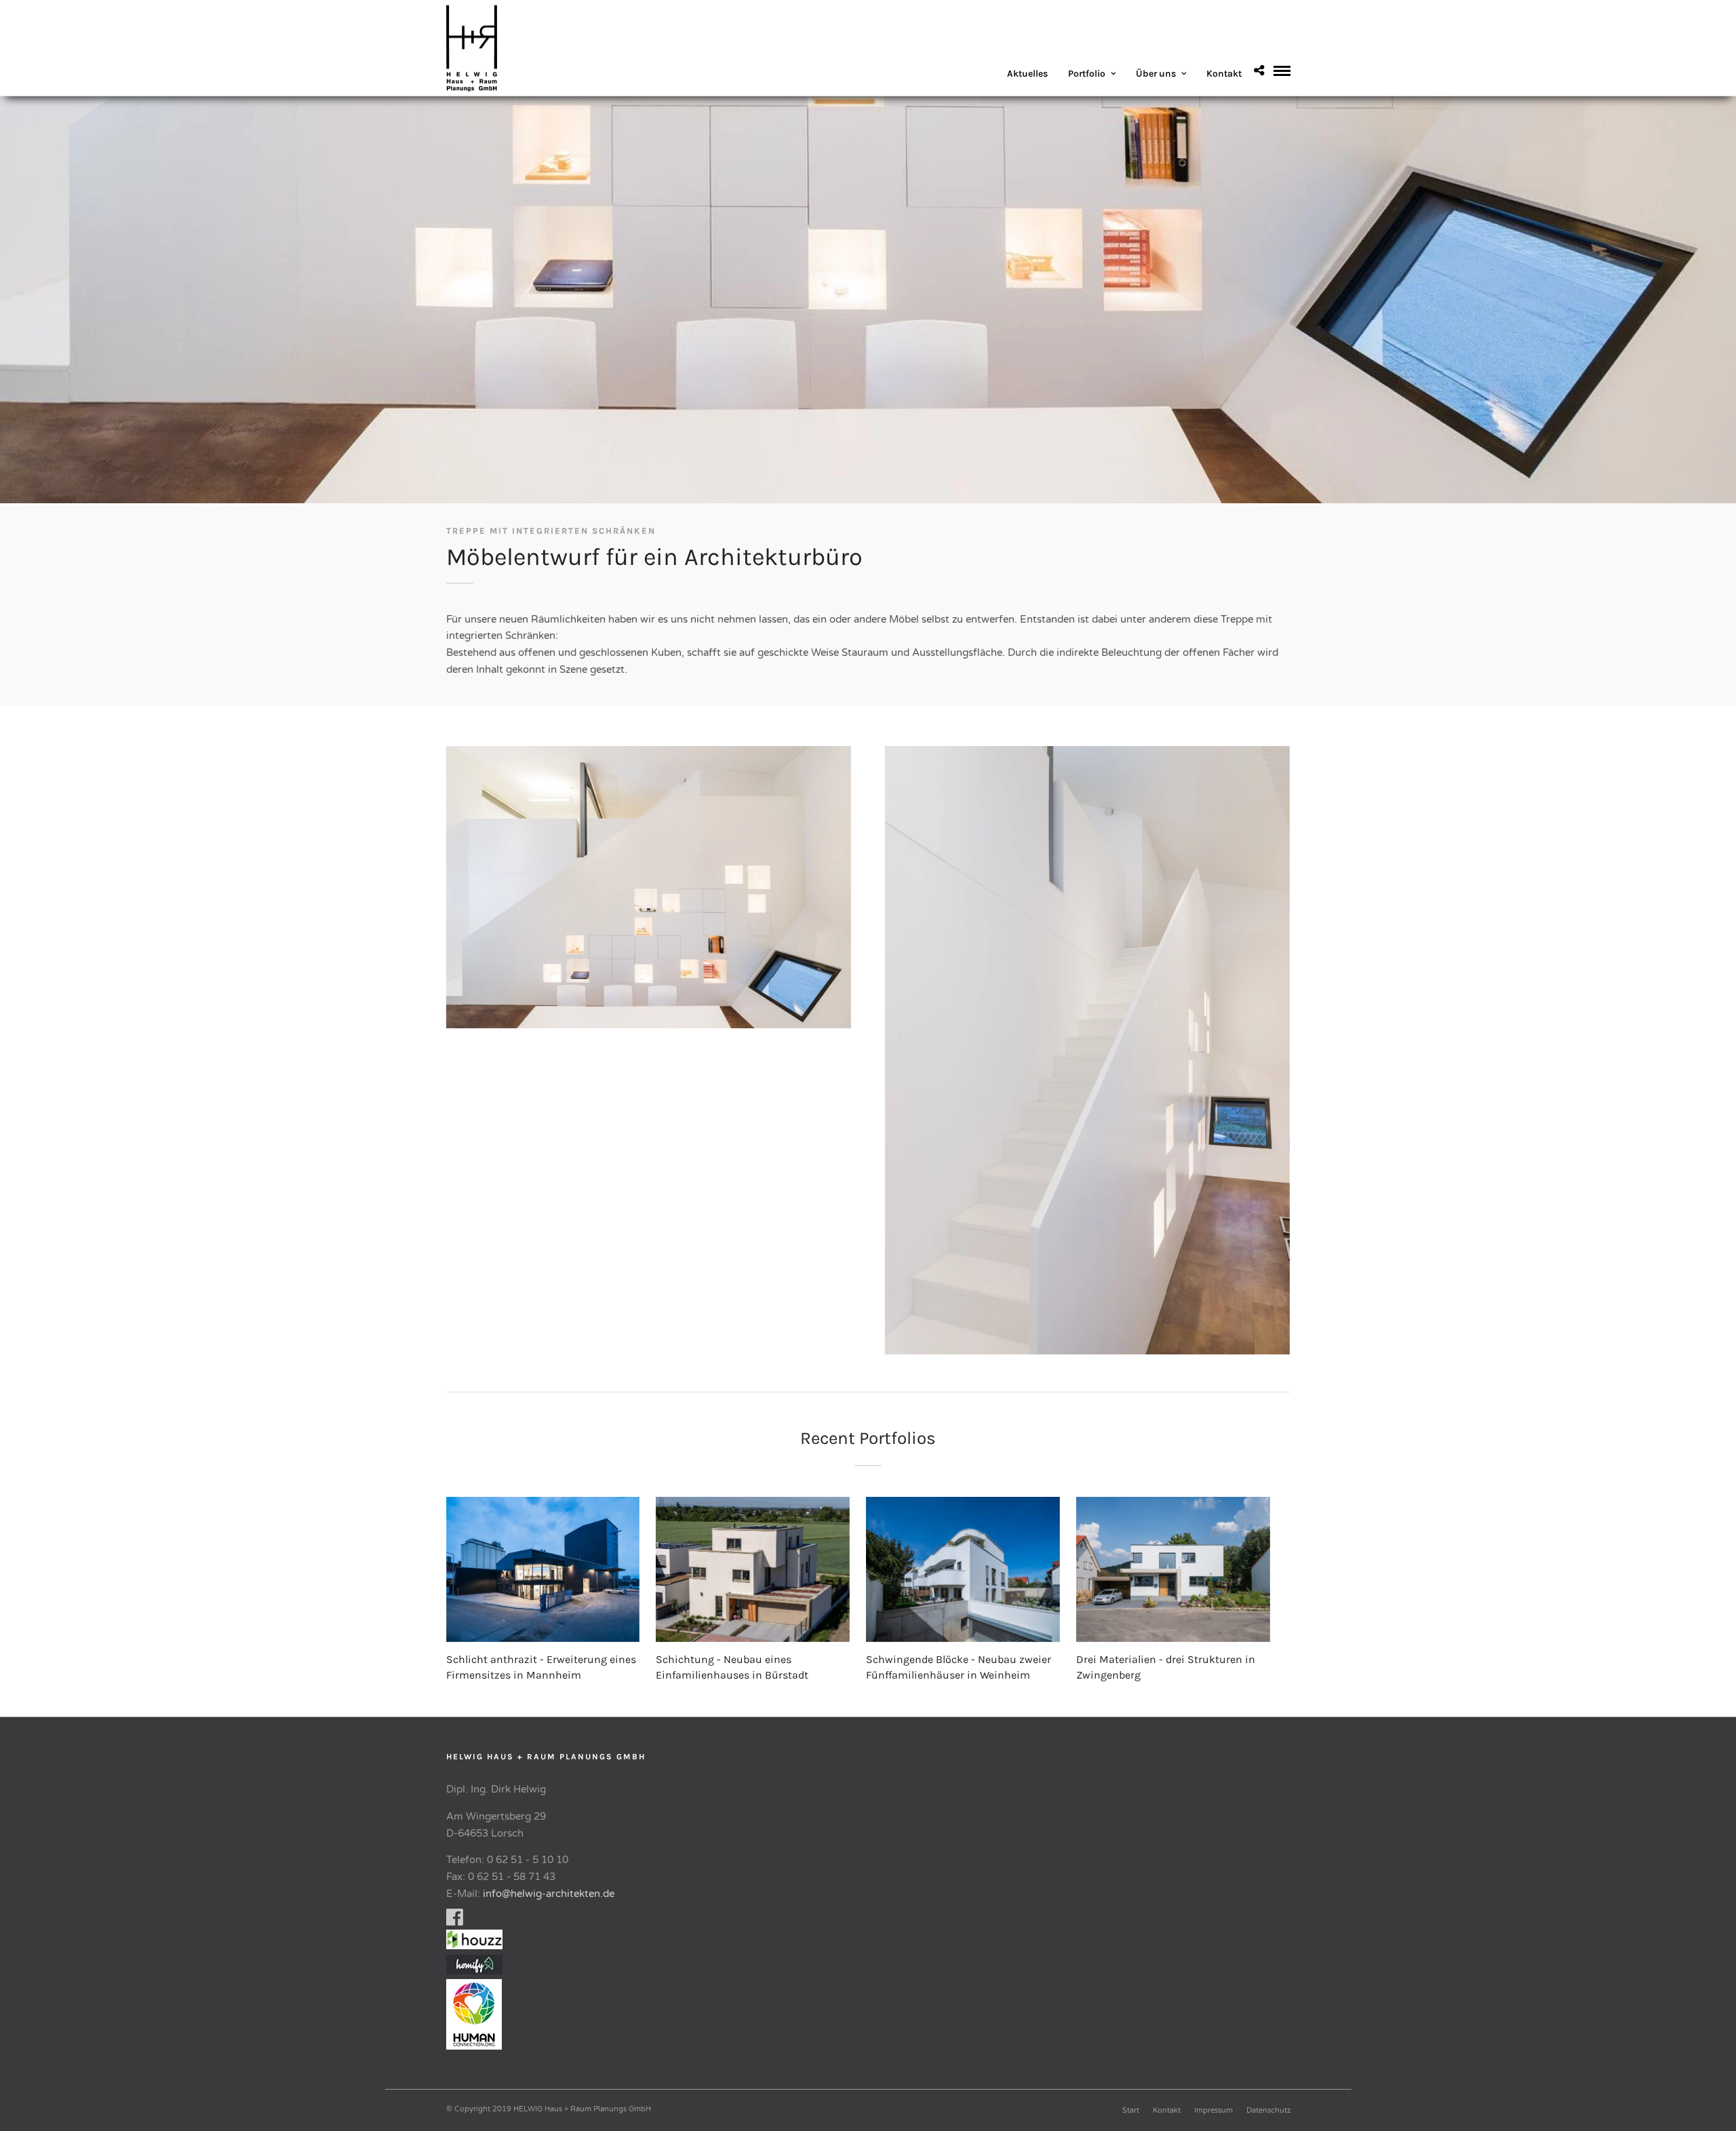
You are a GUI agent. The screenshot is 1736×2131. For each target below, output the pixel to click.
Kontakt (1224, 74)
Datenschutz (1268, 2110)
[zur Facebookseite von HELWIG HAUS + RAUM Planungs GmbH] (455, 1921)
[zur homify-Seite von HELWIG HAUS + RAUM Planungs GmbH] (474, 1971)
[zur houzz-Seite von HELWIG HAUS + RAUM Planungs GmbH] (478, 1946)
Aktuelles (1027, 74)
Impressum (1214, 2110)
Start (1131, 2110)
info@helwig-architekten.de (549, 1894)
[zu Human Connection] (478, 2046)
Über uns (1156, 74)
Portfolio (1087, 74)
